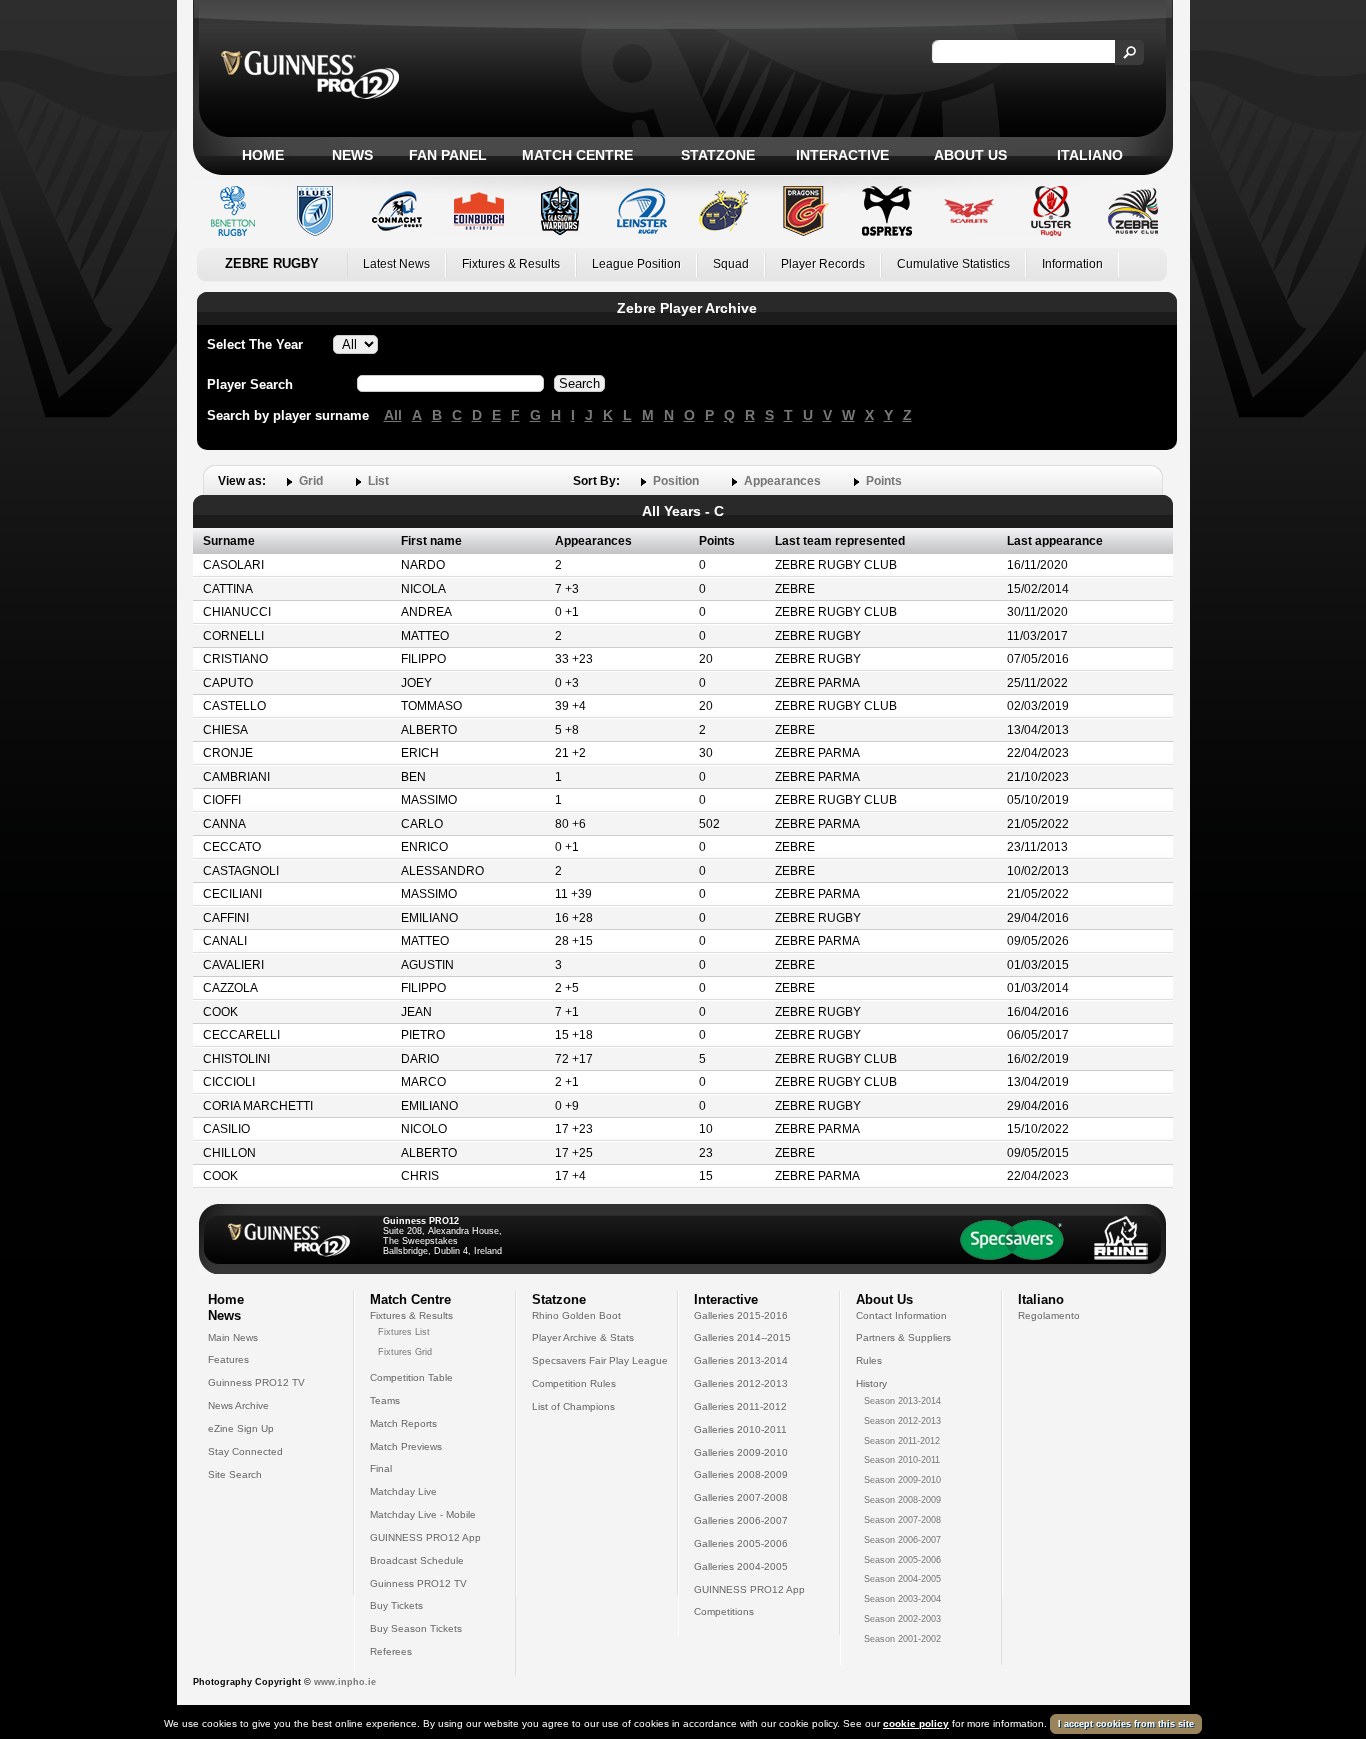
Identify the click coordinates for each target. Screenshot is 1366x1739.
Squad (731, 264)
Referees (391, 1651)
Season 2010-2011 (902, 1460)
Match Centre (577, 155)
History (871, 1383)
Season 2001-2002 (902, 1639)
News (352, 155)
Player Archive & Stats (583, 1337)
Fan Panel (448, 155)
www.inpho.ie (345, 1682)
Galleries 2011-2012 (740, 1406)
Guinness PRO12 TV (256, 1382)
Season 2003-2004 (902, 1599)
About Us (970, 155)
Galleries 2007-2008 (741, 1497)
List (378, 481)
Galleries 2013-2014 (741, 1360)
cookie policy (916, 1723)
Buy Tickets (396, 1605)
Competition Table (411, 1377)
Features (228, 1359)
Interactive (842, 155)
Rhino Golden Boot (576, 1315)
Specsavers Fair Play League (600, 1360)
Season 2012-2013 (902, 1421)
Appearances (782, 481)
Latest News (396, 264)
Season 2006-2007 (902, 1540)
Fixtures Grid (405, 1352)
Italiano (1090, 155)
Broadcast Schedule (417, 1560)
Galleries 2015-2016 (741, 1315)
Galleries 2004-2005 (741, 1566)
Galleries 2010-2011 (740, 1429)
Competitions (724, 1611)
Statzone (718, 155)
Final (381, 1468)
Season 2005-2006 (902, 1560)
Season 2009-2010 (902, 1480)
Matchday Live (403, 1491)
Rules (869, 1360)
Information (1072, 264)
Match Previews (406, 1446)
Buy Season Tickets (416, 1628)
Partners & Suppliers (903, 1337)
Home (263, 155)
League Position (636, 264)
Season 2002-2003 (902, 1619)
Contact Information (901, 1315)
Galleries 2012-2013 (741, 1383)
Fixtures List (404, 1332)
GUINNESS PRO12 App (425, 1537)
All (393, 415)
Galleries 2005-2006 (741, 1543)
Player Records (823, 264)
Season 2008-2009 (902, 1500)
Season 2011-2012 (902, 1441)
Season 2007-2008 (902, 1520)
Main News (233, 1337)
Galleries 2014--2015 (742, 1337)
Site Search (235, 1474)
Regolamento (1049, 1315)
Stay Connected (245, 1451)
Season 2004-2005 (902, 1579)
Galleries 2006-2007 (741, 1520)
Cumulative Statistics (953, 264)
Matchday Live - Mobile (423, 1514)
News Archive (238, 1405)
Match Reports (403, 1423)
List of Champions (573, 1406)
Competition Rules (574, 1383)
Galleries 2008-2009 (741, 1474)
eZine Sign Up (241, 1428)
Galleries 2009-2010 (741, 1452)
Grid (311, 481)
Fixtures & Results (511, 264)
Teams (385, 1400)
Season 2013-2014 (902, 1401)
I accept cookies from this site (1126, 1724)
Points (884, 481)
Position (676, 481)
